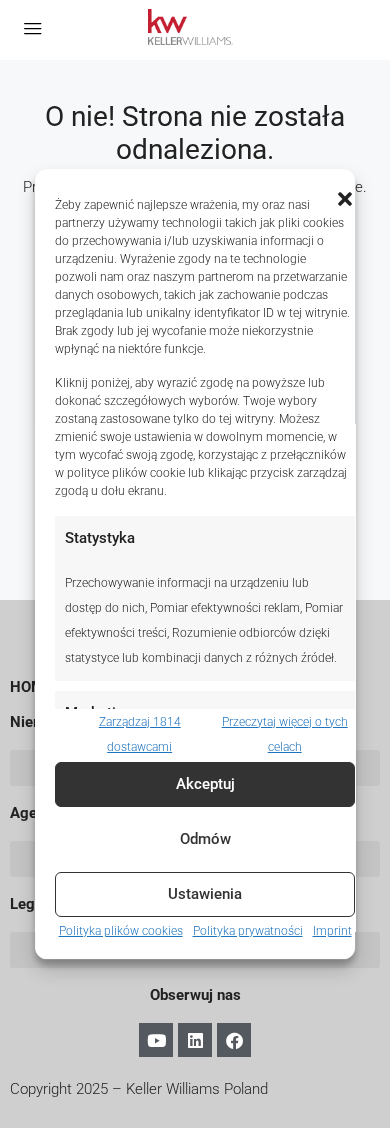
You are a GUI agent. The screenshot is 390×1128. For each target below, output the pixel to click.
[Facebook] (234, 1040)
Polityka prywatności (248, 931)
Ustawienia (205, 894)
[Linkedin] (195, 1040)
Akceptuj (205, 784)
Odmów (205, 839)
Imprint (332, 931)
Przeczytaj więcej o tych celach (285, 734)
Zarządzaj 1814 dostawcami (140, 734)
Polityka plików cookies (121, 931)
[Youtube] (156, 1040)
